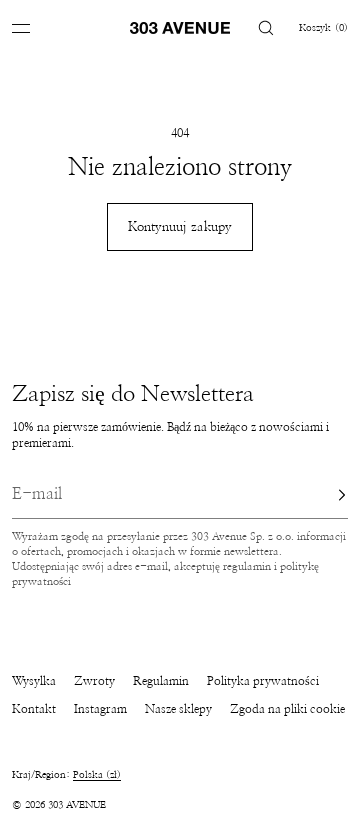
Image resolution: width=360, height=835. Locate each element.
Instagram (100, 709)
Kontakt (34, 709)
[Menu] (36, 27)
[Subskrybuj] (323, 495)
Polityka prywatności (263, 681)
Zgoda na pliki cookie (287, 709)
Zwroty (94, 681)
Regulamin (161, 681)
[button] (266, 27)
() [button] (323, 28)
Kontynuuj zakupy (180, 227)
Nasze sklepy (178, 709)
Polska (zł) (97, 775)
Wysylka (34, 681)
